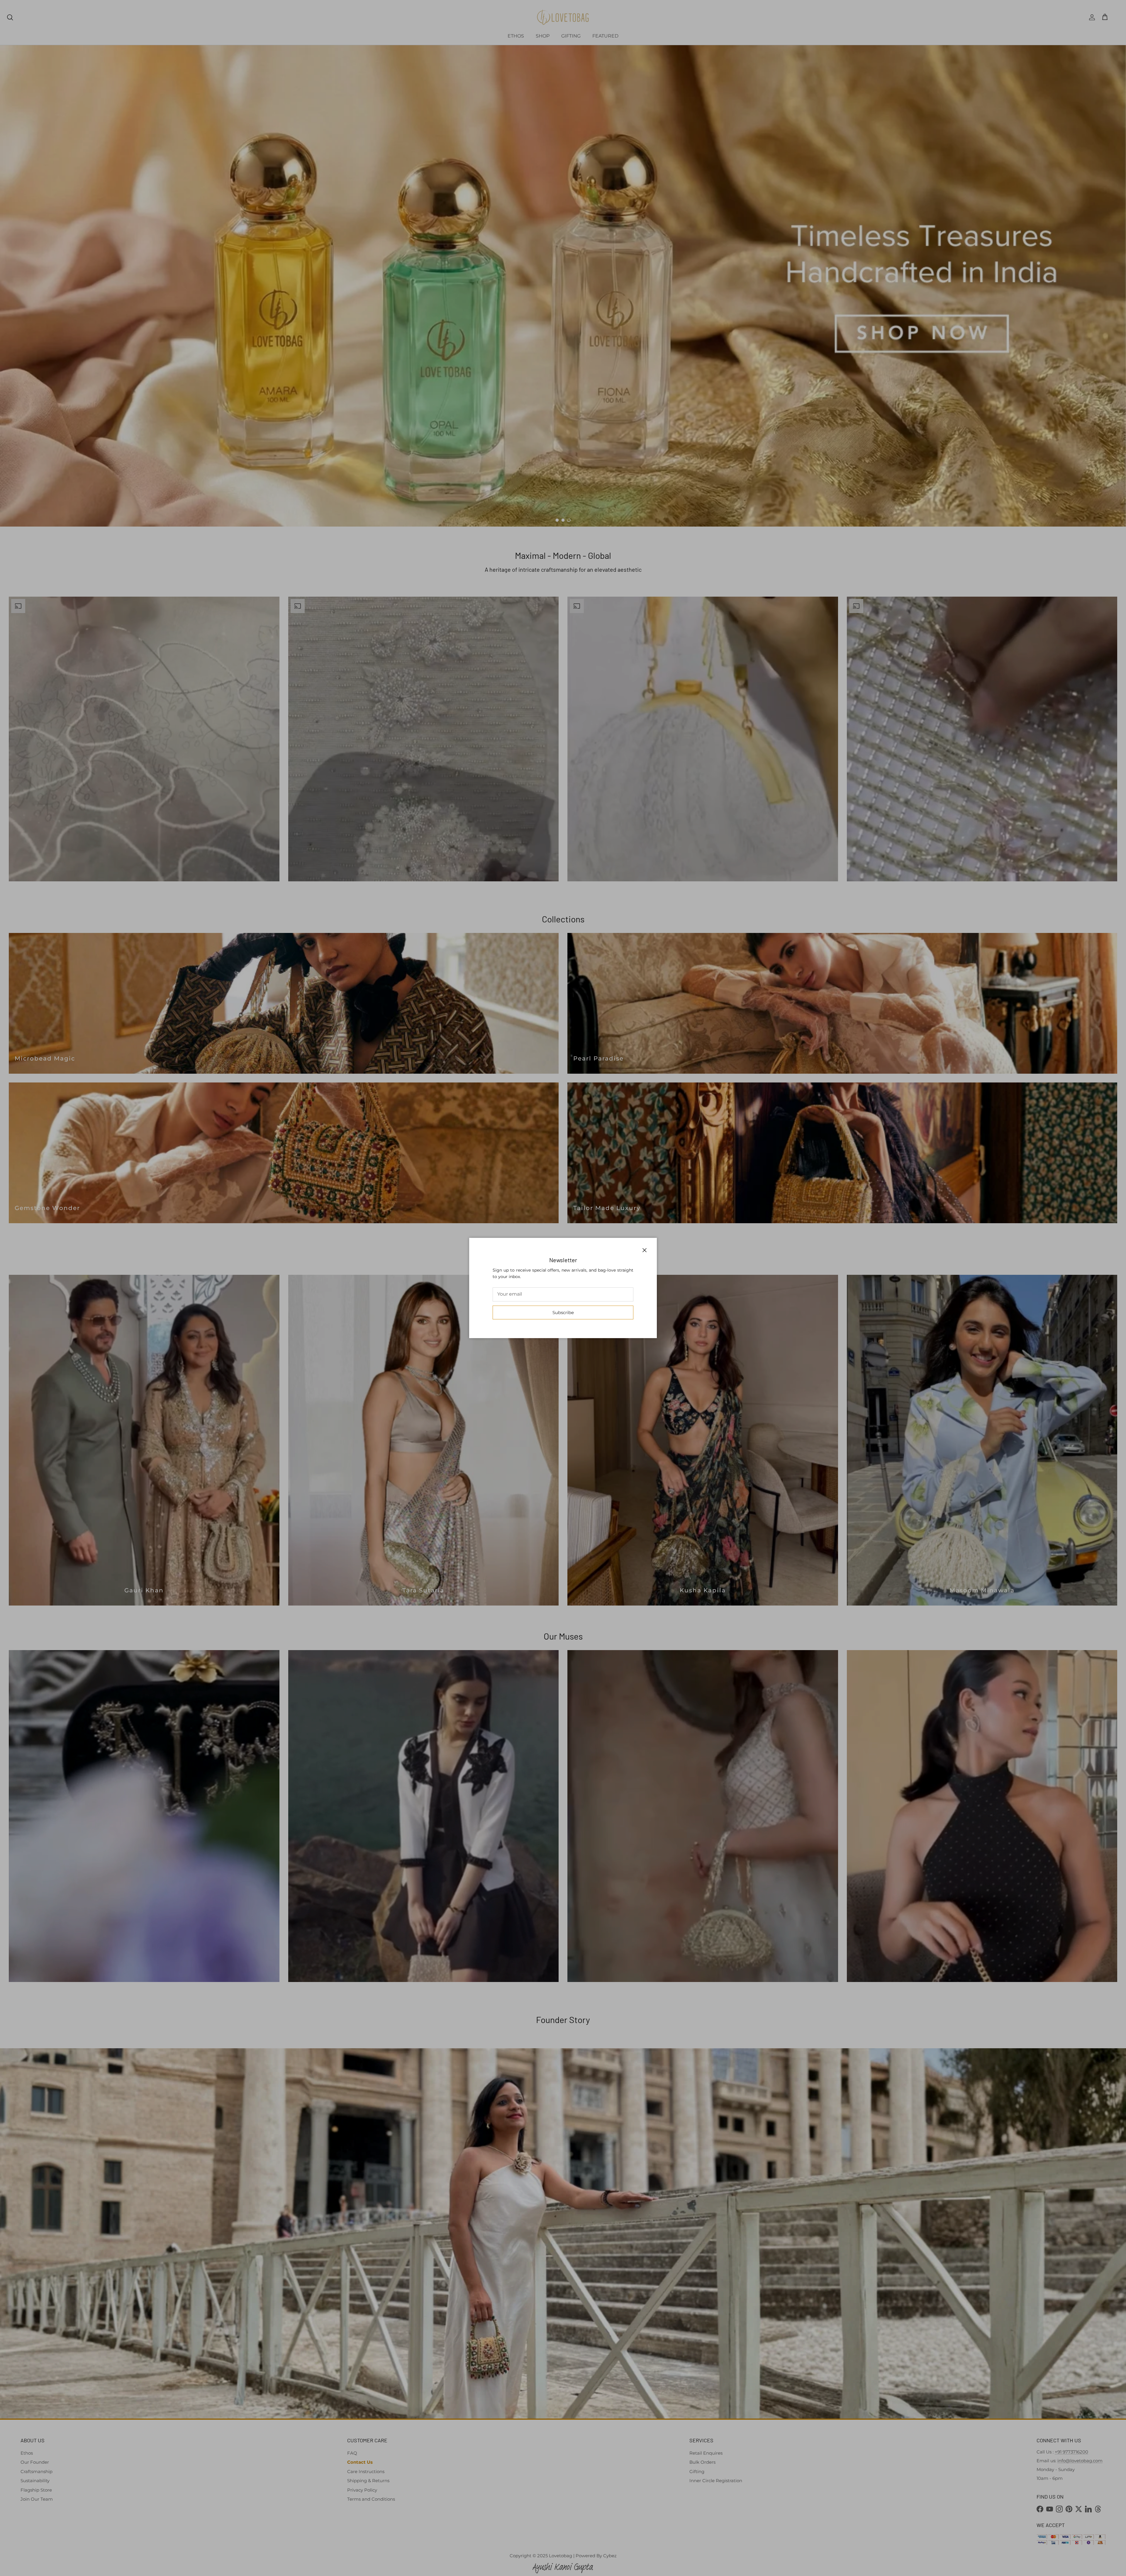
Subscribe (563, 1312)
